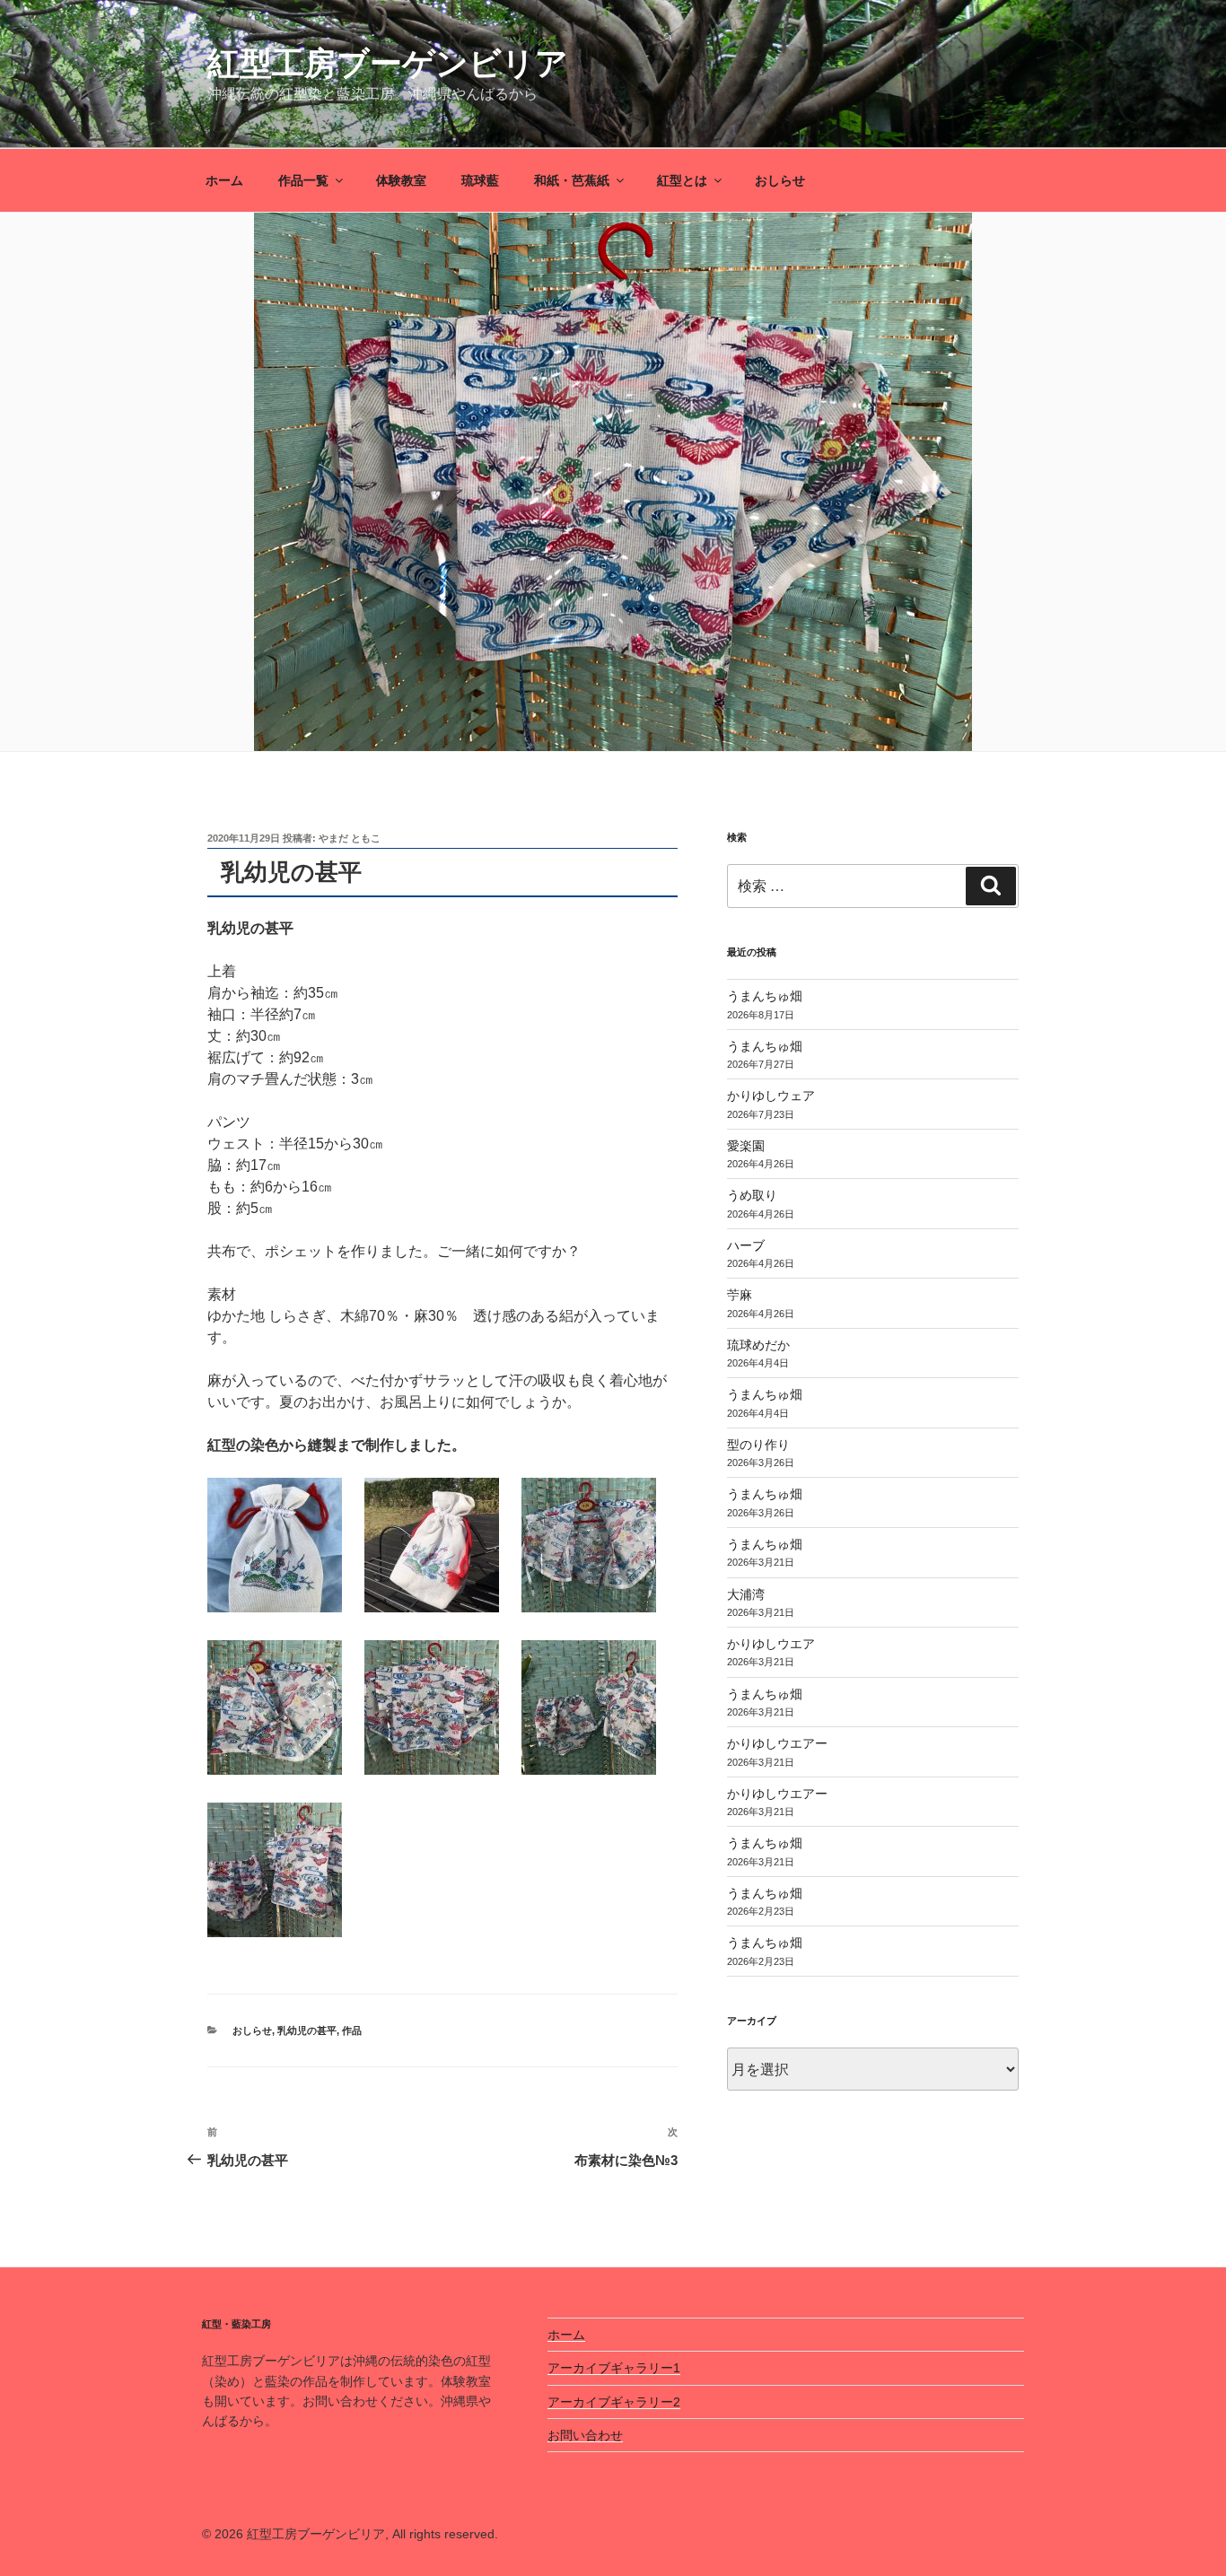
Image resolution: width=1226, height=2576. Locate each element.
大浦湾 (746, 1594)
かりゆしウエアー (777, 1743)
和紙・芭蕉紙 (572, 180)
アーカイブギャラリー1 (614, 2368)
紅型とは (682, 180)
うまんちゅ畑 (765, 996)
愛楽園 (746, 1146)
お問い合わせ (585, 2435)
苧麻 (740, 1295)
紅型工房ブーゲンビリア (388, 63)
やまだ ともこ (350, 838)
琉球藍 (480, 180)
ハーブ (746, 1245)
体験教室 (401, 180)
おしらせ (780, 180)
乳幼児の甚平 (307, 2030)
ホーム (224, 180)
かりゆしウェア (771, 1096)
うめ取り (752, 1195)
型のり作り (758, 1445)
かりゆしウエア (771, 1644)
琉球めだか (758, 1345)
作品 (352, 2030)
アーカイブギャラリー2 (614, 2402)
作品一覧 (303, 180)
